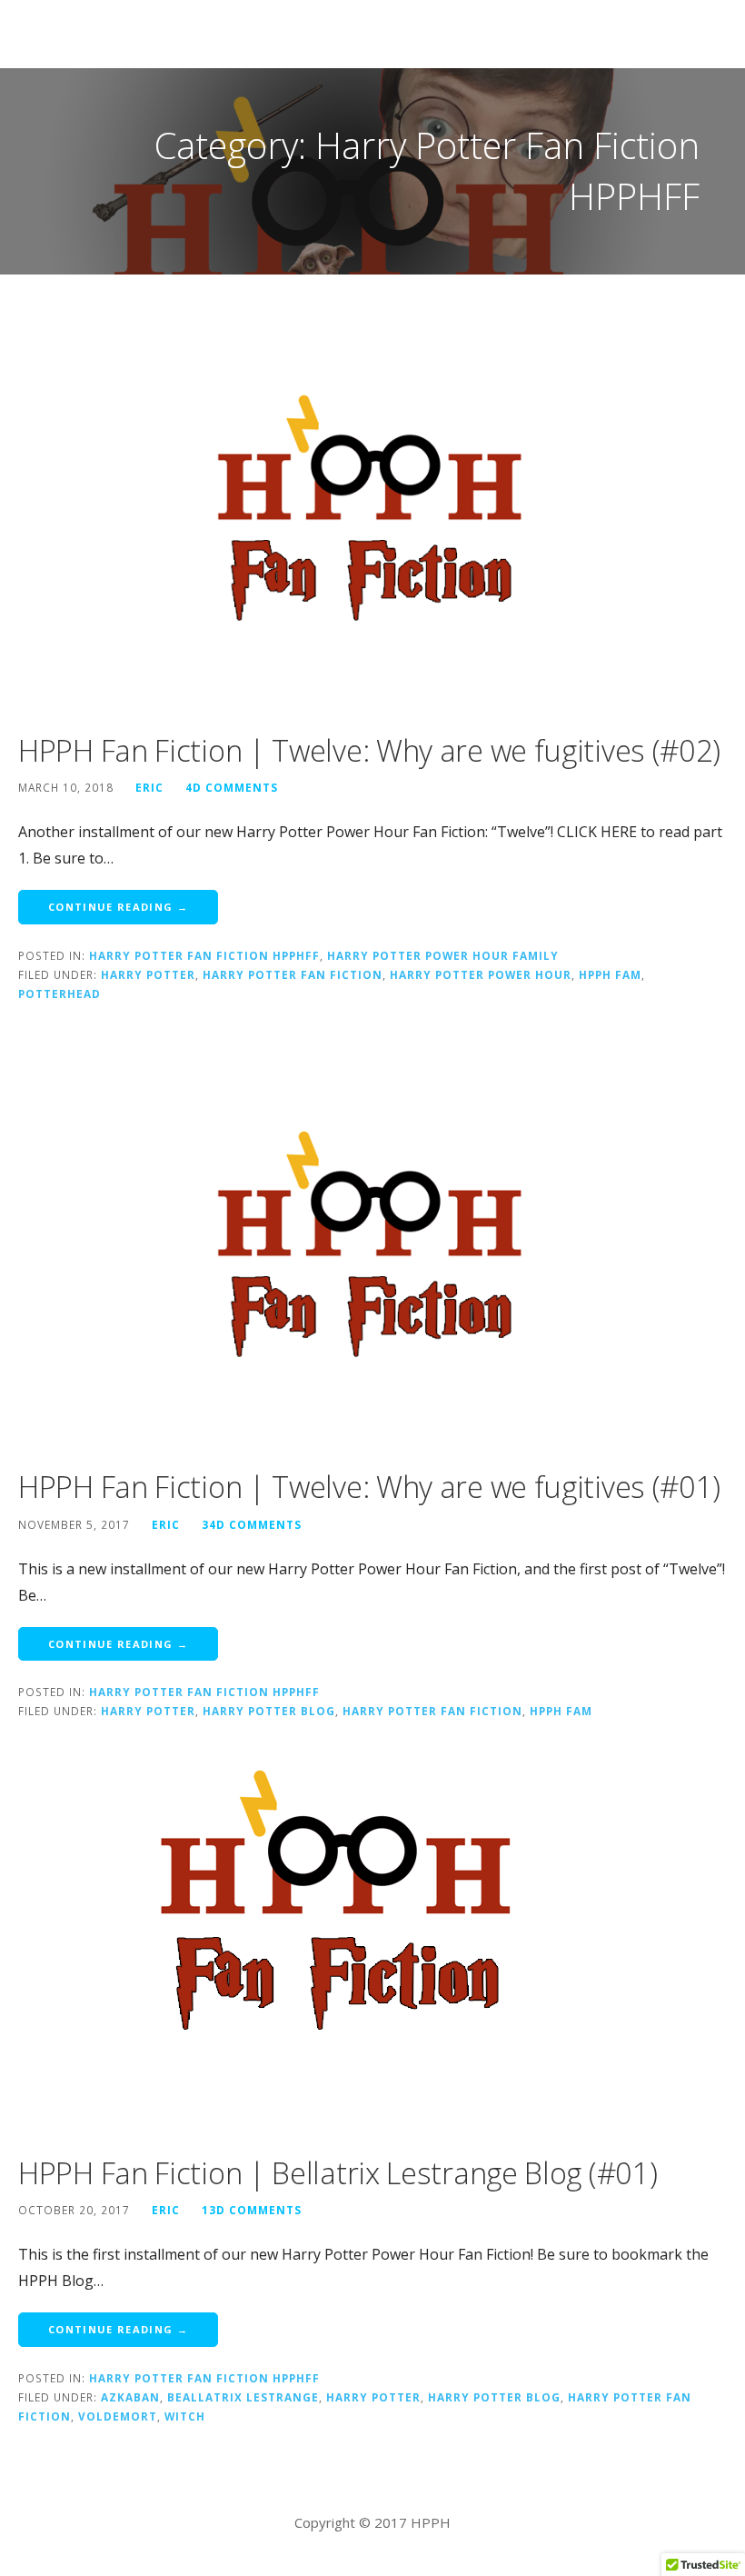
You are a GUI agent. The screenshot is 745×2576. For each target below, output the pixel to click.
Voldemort (118, 2416)
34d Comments (252, 1524)
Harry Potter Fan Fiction (293, 974)
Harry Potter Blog (269, 1711)
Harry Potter (148, 974)
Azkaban (130, 2397)
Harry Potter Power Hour (481, 974)
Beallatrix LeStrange (243, 2397)
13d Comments (252, 2210)
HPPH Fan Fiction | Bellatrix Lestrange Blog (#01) (338, 2173)
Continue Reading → (118, 907)
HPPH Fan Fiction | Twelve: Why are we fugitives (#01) (369, 1487)
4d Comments (232, 787)
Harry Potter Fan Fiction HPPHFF (204, 955)
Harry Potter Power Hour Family (443, 955)
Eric (149, 787)
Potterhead (60, 993)
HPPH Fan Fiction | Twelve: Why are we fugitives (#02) (369, 750)
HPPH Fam (610, 974)
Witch (185, 2416)
